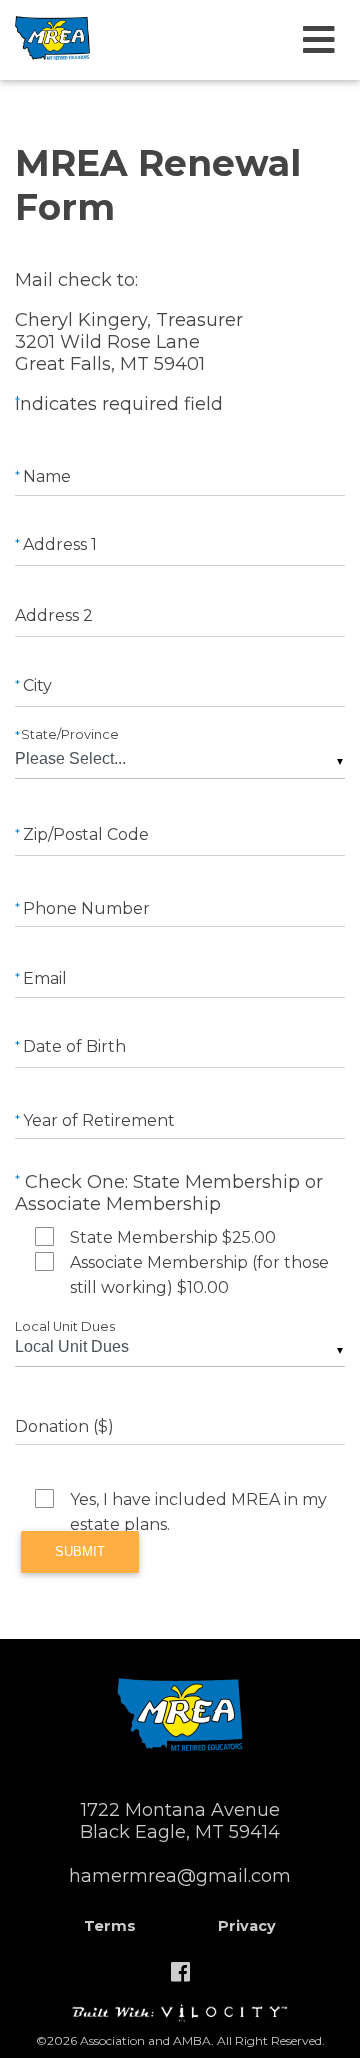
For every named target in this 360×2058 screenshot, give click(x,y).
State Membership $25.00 (173, 1237)
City (35, 685)
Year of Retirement (97, 1120)
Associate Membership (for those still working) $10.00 (199, 1264)
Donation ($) (64, 1426)
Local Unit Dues (65, 1326)
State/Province (68, 734)
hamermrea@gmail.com (180, 1876)
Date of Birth (72, 1046)
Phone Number (84, 908)
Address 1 (58, 544)
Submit (80, 1551)
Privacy (247, 1926)
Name (45, 476)
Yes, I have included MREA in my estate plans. (198, 1501)
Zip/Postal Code (84, 834)
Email (43, 978)
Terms (110, 1926)
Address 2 (54, 615)
